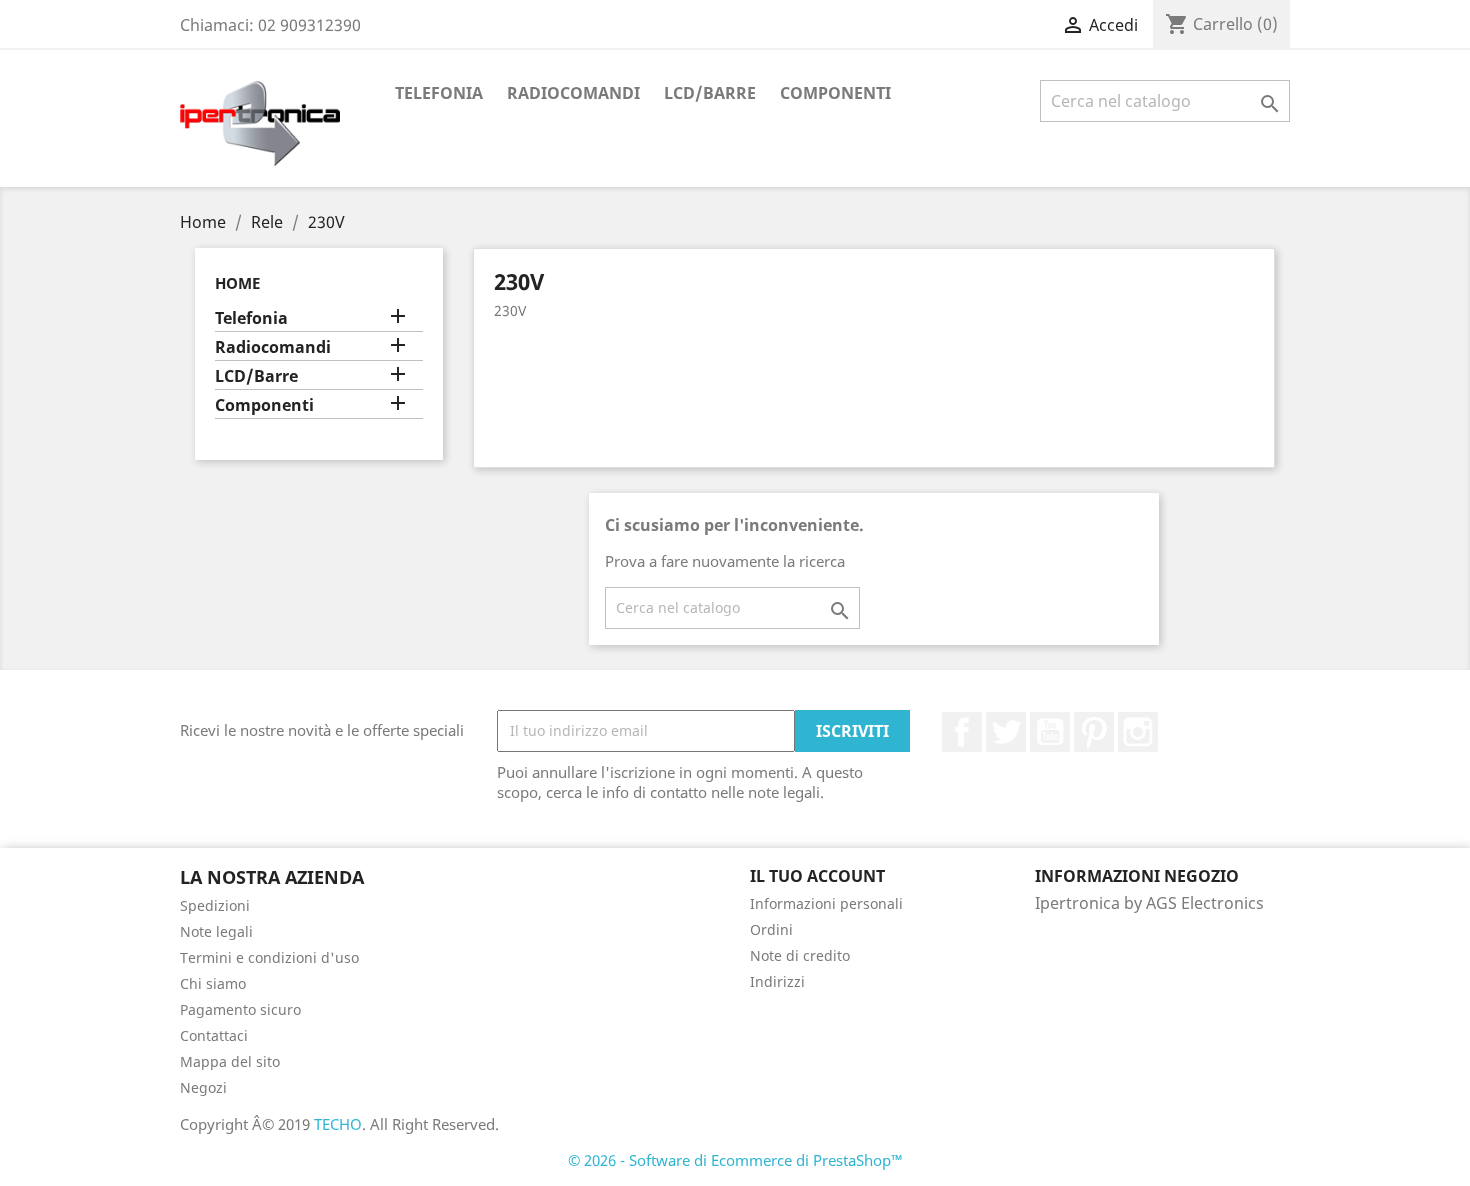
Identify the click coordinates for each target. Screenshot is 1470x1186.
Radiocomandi (573, 93)
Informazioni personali (826, 903)
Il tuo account (817, 876)
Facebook (962, 732)
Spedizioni (215, 905)
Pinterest (1094, 732)
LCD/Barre (710, 93)
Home (237, 283)
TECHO (338, 1124)
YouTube (1050, 732)
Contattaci (214, 1035)
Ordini (771, 929)
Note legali (216, 931)
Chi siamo (213, 983)
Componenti (835, 93)
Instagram (1138, 732)
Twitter (1006, 732)
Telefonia (439, 93)
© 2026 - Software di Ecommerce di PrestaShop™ (735, 1160)
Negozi (203, 1087)
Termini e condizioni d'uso (269, 957)
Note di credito (800, 955)
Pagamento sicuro (240, 1009)
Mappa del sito (230, 1061)
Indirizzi (777, 981)
